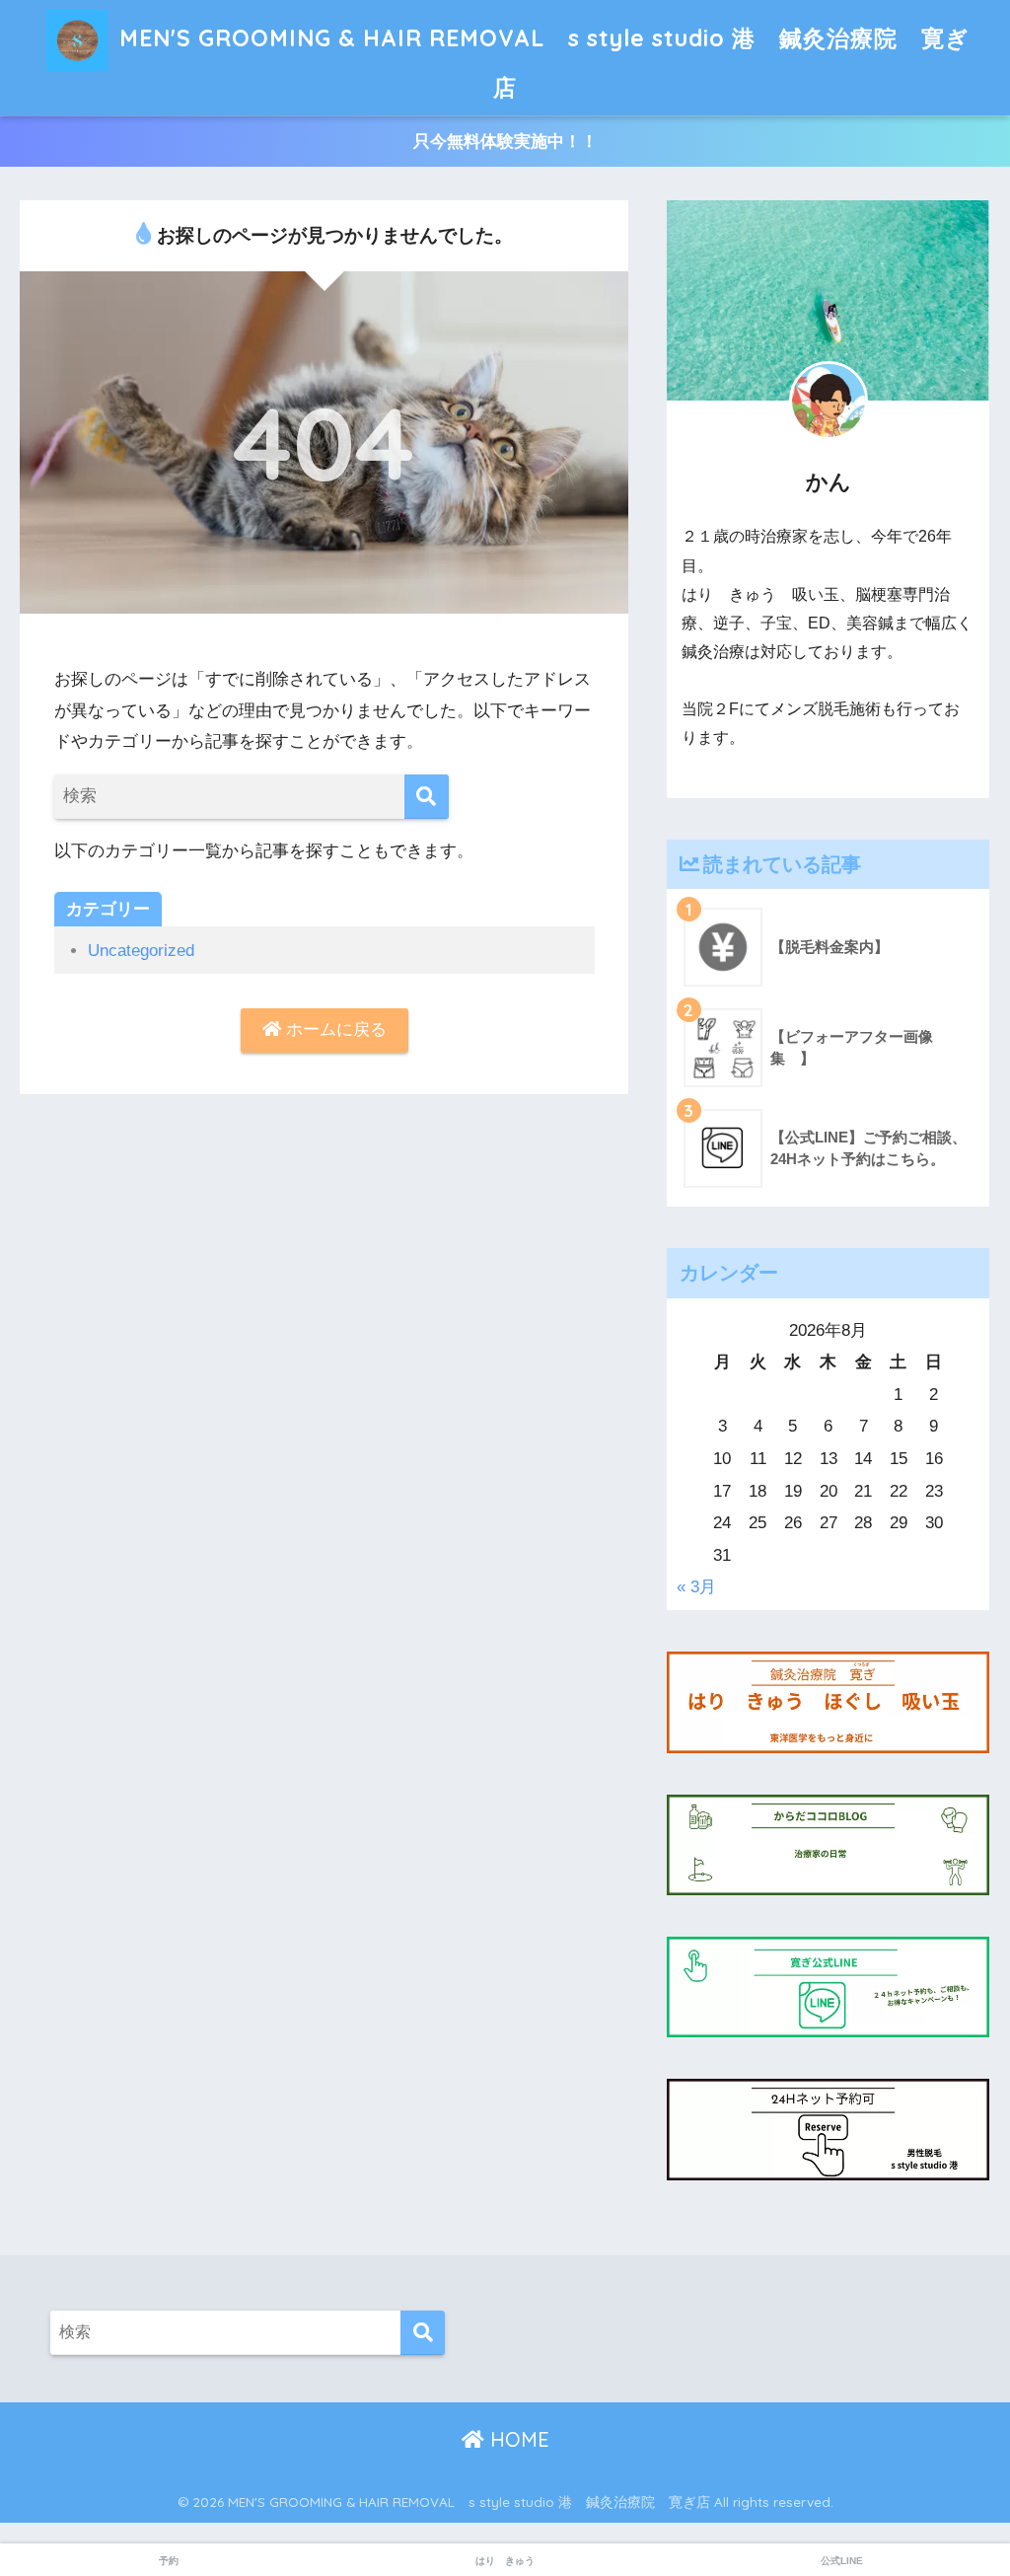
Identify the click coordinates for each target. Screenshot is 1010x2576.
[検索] (427, 797)
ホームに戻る (334, 1030)
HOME (517, 2439)
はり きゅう (505, 2561)
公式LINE (842, 2561)
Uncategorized (141, 951)
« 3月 (696, 1587)
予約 (169, 2561)
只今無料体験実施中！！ (505, 142)
